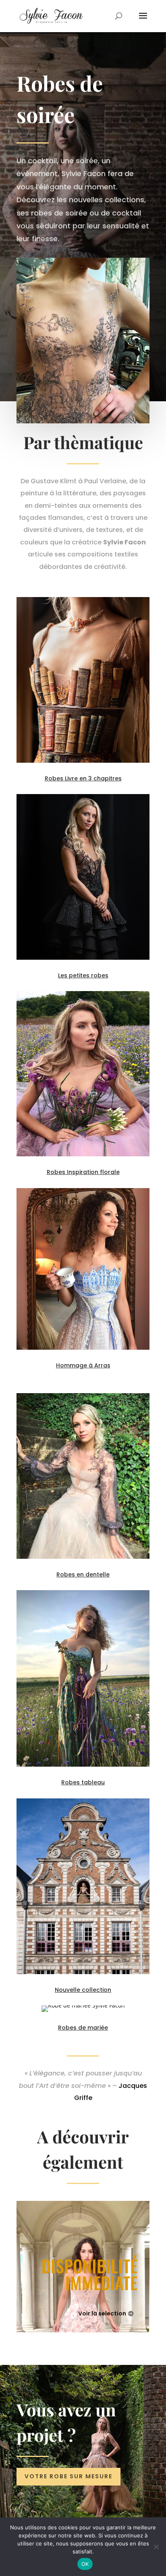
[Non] (156, 2547)
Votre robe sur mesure (68, 2476)
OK (85, 2564)
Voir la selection (102, 2313)
